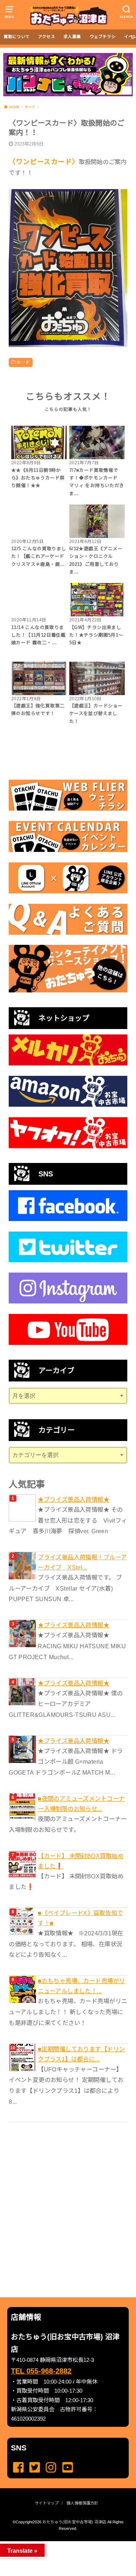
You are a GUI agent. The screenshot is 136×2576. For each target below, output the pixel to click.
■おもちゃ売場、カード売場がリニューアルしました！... (81, 1986)
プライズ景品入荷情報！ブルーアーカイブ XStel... (82, 1562)
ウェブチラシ (103, 37)
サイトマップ (47, 2503)
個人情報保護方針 (82, 2503)
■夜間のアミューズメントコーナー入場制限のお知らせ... (81, 1804)
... (62, 2543)
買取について (17, 37)
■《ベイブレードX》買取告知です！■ (80, 1918)
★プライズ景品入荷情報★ (73, 1499)
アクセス (47, 37)
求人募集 (72, 37)
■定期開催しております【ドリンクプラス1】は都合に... (81, 2054)
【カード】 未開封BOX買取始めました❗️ (81, 1861)
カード (23, 362)
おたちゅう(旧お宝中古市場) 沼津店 (74, 2522)
